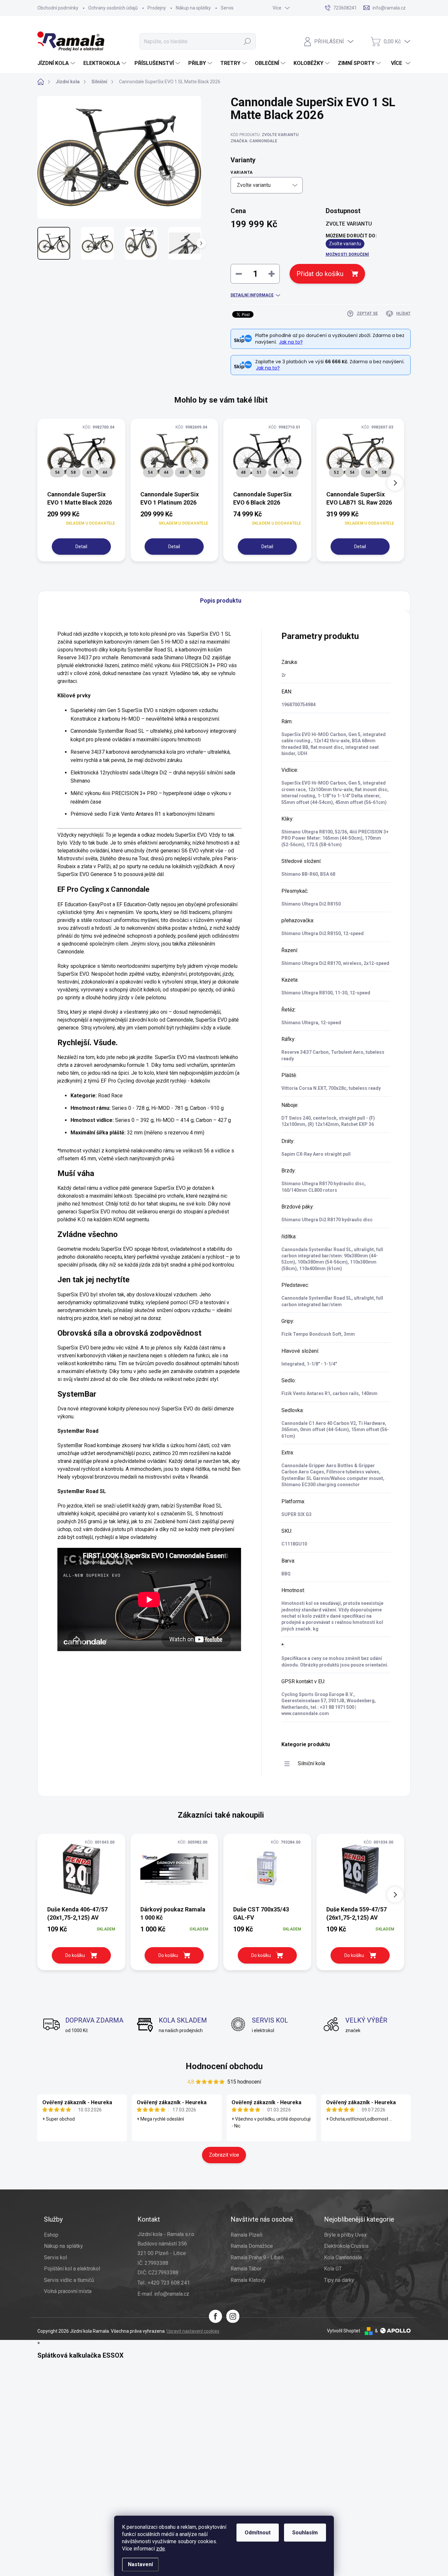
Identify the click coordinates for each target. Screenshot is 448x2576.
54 (57, 472)
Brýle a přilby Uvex (345, 2235)
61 (89, 472)
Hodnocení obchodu (224, 2066)
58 (73, 472)
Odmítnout (258, 2533)
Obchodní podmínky (58, 8)
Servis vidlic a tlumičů (69, 2280)
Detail (81, 547)
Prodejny (157, 8)
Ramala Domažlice (252, 2246)
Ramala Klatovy (248, 2280)
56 (368, 472)
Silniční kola (311, 1763)
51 (259, 472)
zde (161, 2549)
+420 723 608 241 (169, 2283)
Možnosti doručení (347, 254)
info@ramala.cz (172, 2294)
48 (182, 472)
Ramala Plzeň (246, 2235)
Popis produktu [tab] (221, 600)
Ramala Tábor (246, 2269)
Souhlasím (305, 2533)
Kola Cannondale (343, 2257)
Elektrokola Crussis (346, 2246)
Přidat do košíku (320, 274)
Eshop (51, 2235)
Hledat (247, 41)
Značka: (254, 141)
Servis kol (55, 2257)
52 (336, 472)
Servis (227, 8)
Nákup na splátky (193, 8)
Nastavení (140, 2564)
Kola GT (333, 2269)
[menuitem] (57, 63)
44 (105, 472)
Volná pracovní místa (68, 2291)
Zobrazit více (224, 2155)
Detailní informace (252, 295)
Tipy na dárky (339, 2280)
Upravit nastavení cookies (193, 2331)
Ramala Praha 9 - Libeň (257, 2257)
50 (198, 472)
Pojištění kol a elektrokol (72, 2269)
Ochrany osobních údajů (113, 8)
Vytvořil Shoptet (344, 2331)
